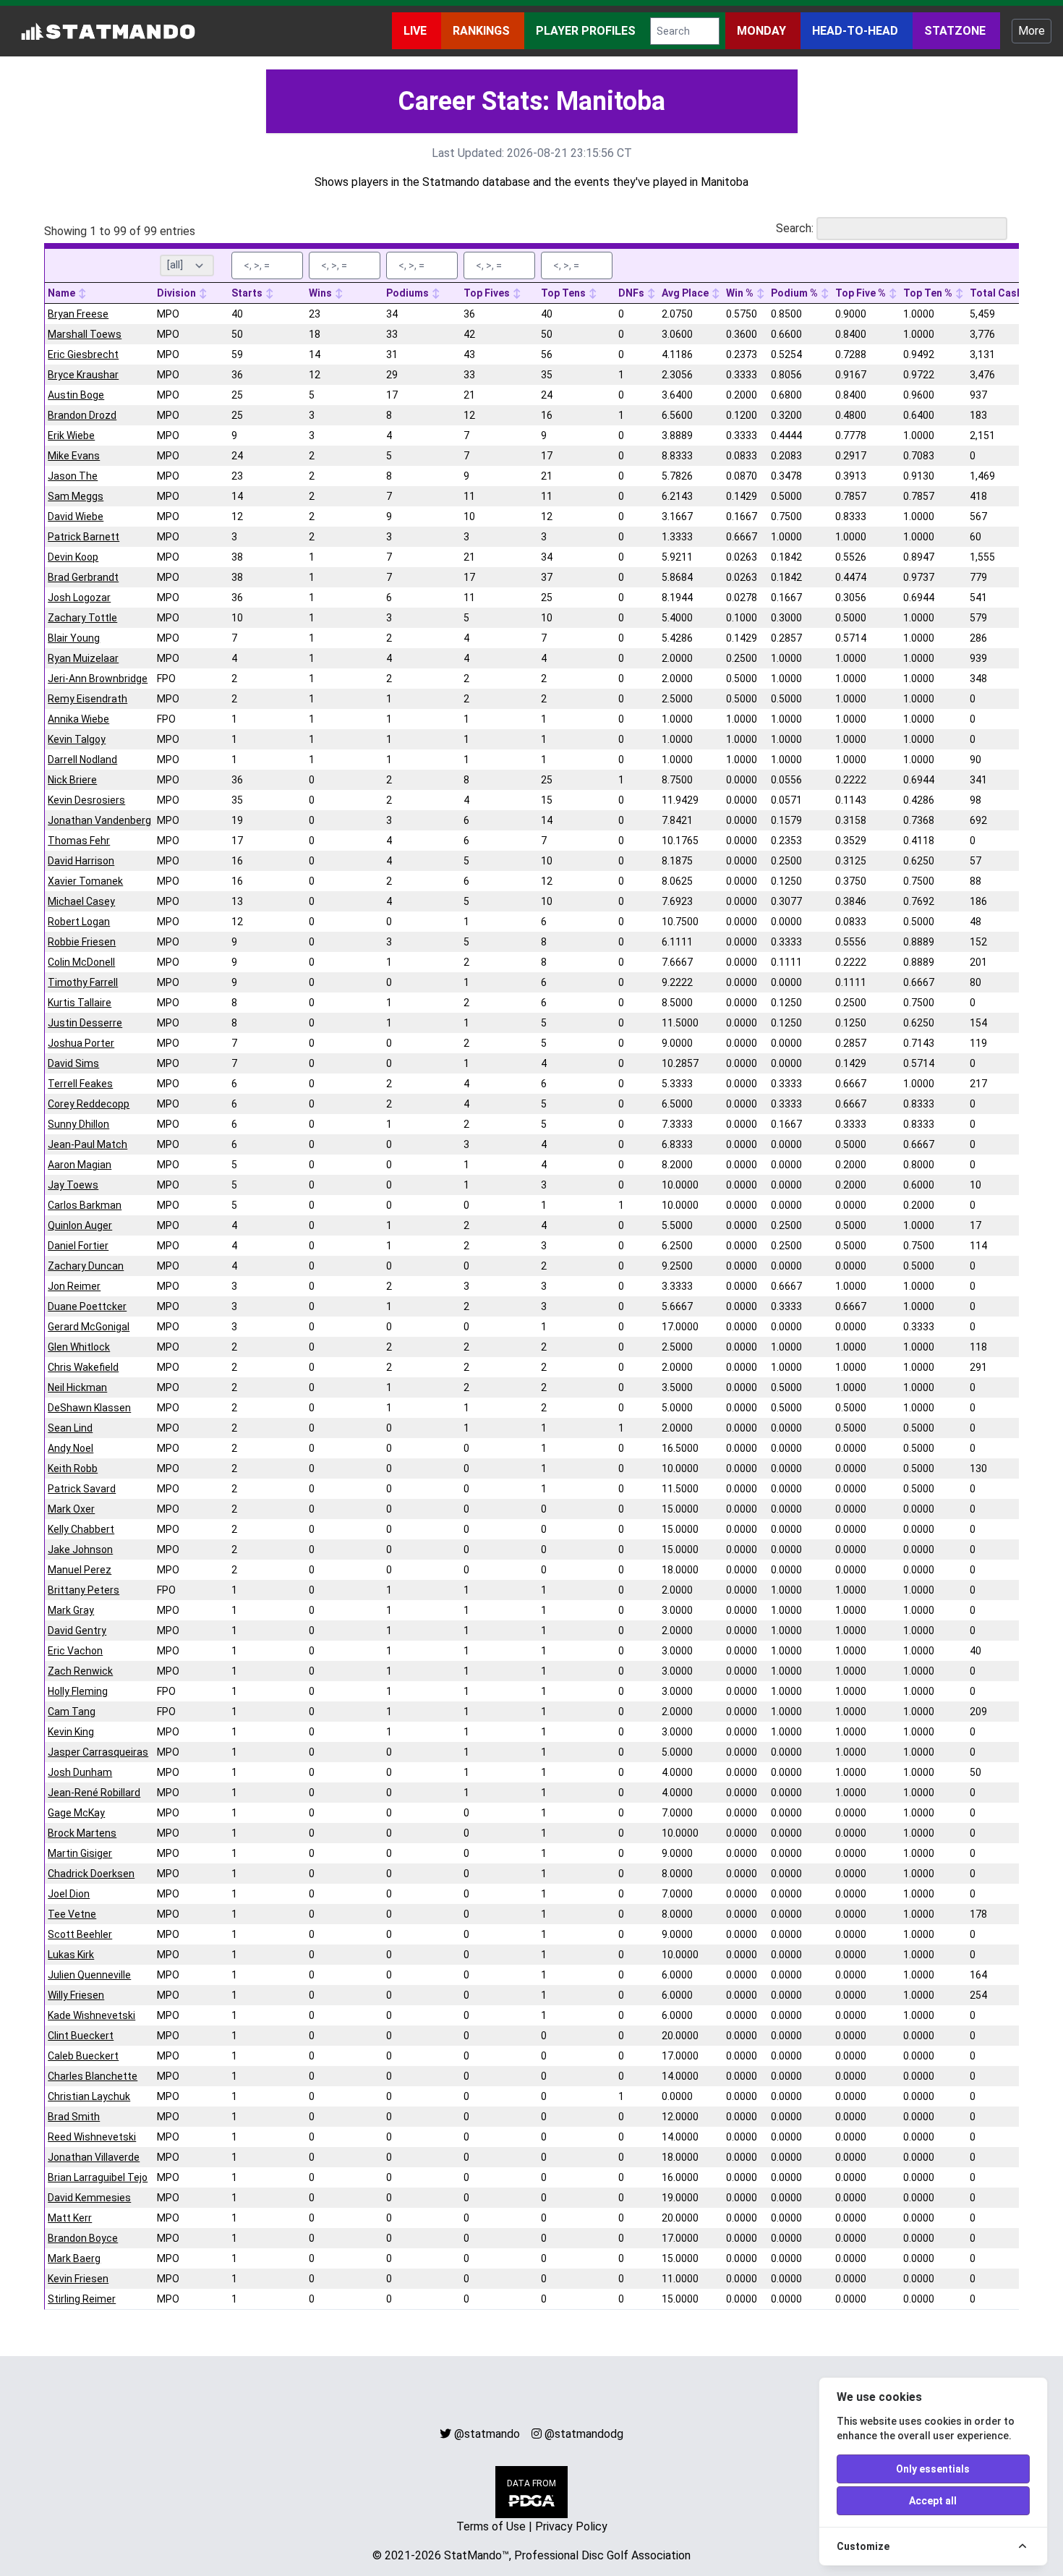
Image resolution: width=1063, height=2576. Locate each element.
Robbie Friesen (82, 942)
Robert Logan (79, 922)
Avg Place (686, 293)
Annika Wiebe (78, 719)
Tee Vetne (72, 1914)
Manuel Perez (80, 1570)
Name (63, 293)
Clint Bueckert (81, 2036)
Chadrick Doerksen (91, 1874)
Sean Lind (70, 1428)
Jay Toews (73, 1185)
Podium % (795, 293)
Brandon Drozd (82, 415)
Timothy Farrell (83, 982)
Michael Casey (81, 901)
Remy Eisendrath (87, 699)
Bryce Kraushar (83, 375)
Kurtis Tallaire (80, 1003)
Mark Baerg (74, 2258)
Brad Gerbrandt (83, 577)
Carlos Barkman (85, 1205)
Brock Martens (82, 1833)
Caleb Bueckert (83, 2056)
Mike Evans (74, 456)
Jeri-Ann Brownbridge (98, 679)
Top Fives (488, 293)
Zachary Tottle (82, 618)
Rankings (483, 31)
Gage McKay (76, 1813)
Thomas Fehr (79, 841)
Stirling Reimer (82, 2299)
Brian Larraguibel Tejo (98, 2177)
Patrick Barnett (84, 537)
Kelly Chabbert (81, 1529)
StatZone (956, 31)
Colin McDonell (81, 962)
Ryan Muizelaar (83, 658)
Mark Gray (71, 1610)
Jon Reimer (74, 1286)
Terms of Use (491, 2526)
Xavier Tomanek (85, 881)
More (1032, 31)
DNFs (632, 293)
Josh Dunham (80, 1772)
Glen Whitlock (79, 1347)
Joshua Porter (81, 1043)
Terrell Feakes (80, 1084)
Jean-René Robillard (94, 1793)
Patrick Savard (82, 1489)
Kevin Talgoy (77, 739)
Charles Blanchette (93, 2076)
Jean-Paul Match (87, 1144)
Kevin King (71, 1732)
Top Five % (862, 293)
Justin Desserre (85, 1023)
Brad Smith (74, 2117)
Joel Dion (69, 1894)
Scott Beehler (80, 1934)
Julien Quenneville (89, 1975)
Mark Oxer (71, 1509)
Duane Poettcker (87, 1306)
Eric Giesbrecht (83, 354)
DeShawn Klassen (89, 1408)
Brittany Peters (84, 1590)
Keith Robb (73, 1468)
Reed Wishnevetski (92, 2137)
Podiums (409, 293)
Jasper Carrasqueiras (98, 1752)
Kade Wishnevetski (91, 2015)
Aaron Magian (80, 1165)
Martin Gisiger (80, 1853)
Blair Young (74, 638)
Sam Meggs (76, 496)
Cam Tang (72, 1712)
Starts (248, 293)
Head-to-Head (857, 31)
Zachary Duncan (86, 1266)
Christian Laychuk (89, 2096)
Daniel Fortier (78, 1246)
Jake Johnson (80, 1550)
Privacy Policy (571, 2526)
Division (178, 293)
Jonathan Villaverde (94, 2157)
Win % (741, 293)
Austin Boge (76, 395)
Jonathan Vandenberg (99, 820)
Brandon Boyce (83, 2238)
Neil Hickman (77, 1387)
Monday (763, 31)
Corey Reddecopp (89, 1104)
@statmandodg (584, 2434)
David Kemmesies (89, 2198)
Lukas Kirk (71, 1955)
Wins (321, 293)
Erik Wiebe (71, 435)
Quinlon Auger (80, 1225)
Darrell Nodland (82, 760)
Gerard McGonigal (89, 1327)
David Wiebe (76, 517)
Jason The (73, 476)
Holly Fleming (78, 1691)
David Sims (73, 1063)
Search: (795, 228)
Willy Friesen (76, 1995)
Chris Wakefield (83, 1367)
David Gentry (77, 1631)
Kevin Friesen (78, 2279)
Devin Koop (73, 557)
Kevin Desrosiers (86, 800)
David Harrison (81, 861)
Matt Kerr (70, 2218)
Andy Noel (71, 1448)
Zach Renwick (80, 1671)
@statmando (487, 2434)
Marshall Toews (85, 334)
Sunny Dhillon (78, 1124)
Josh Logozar (79, 598)
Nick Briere (72, 780)
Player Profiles (587, 31)
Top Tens (564, 293)
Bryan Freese (78, 314)
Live (417, 31)
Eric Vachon (75, 1651)
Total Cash (997, 293)
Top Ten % (929, 293)
